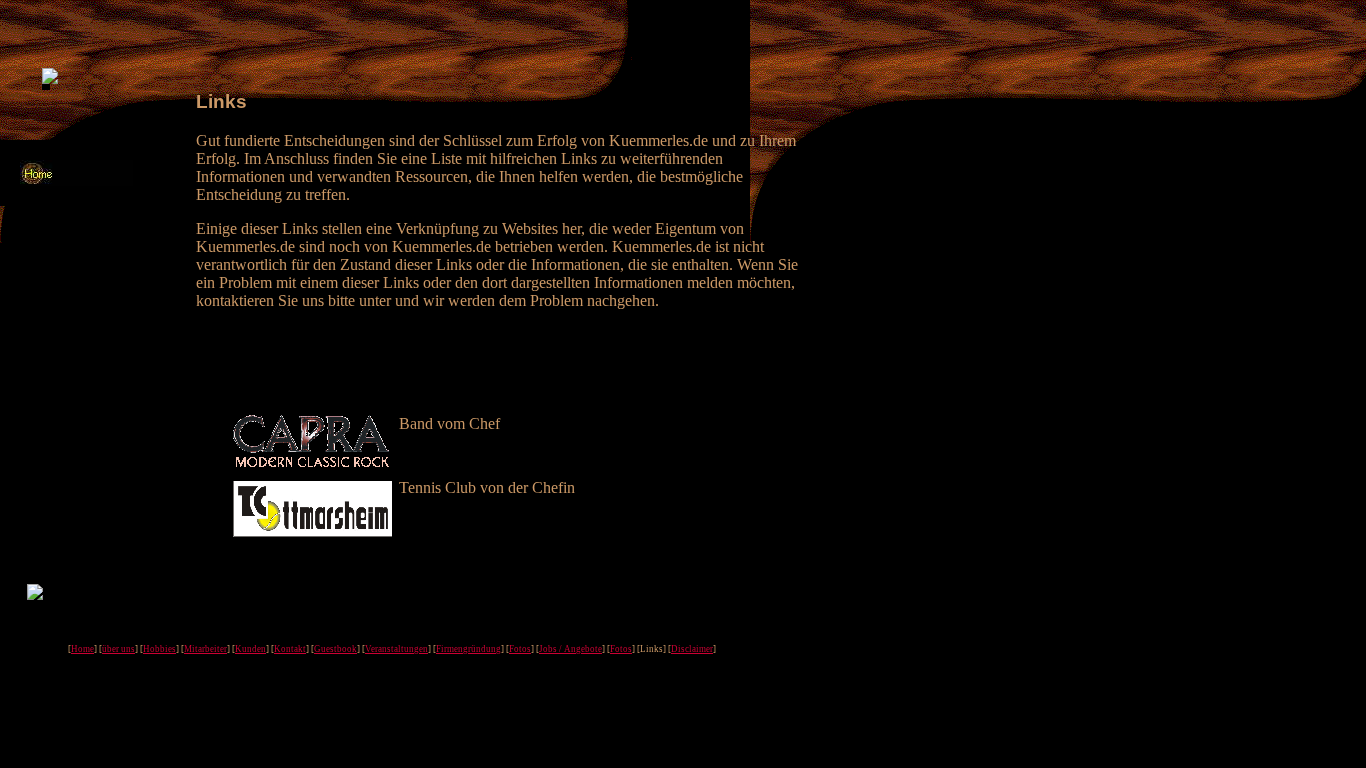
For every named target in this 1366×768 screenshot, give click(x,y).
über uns (118, 649)
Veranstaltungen (396, 649)
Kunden (250, 649)
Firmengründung (468, 649)
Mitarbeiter (205, 649)
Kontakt (290, 649)
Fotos (520, 649)
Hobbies (159, 649)
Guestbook (335, 649)
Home (82, 649)
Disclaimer (692, 649)
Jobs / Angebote (570, 649)
